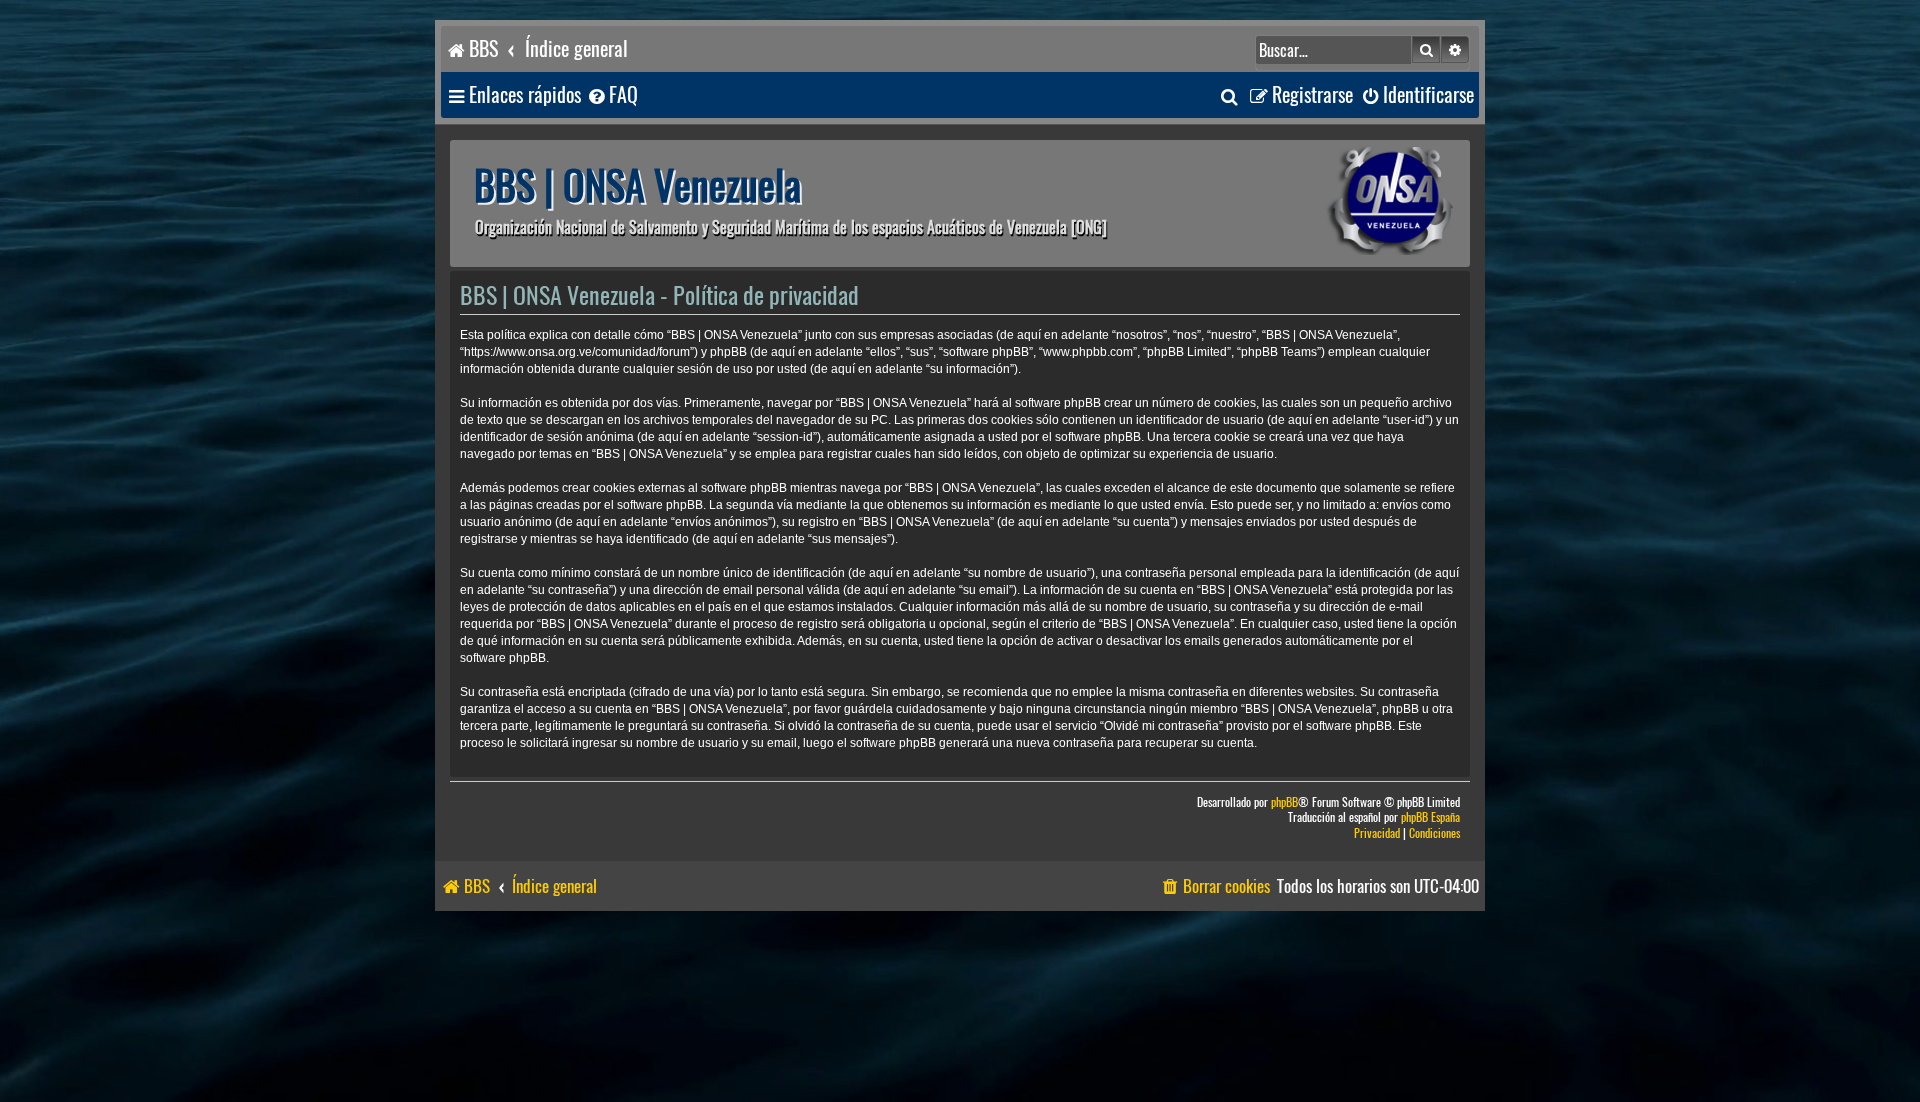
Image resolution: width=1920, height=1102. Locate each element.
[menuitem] (612, 95)
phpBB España (1430, 817)
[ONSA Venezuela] (1345, 203)
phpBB (1284, 802)
